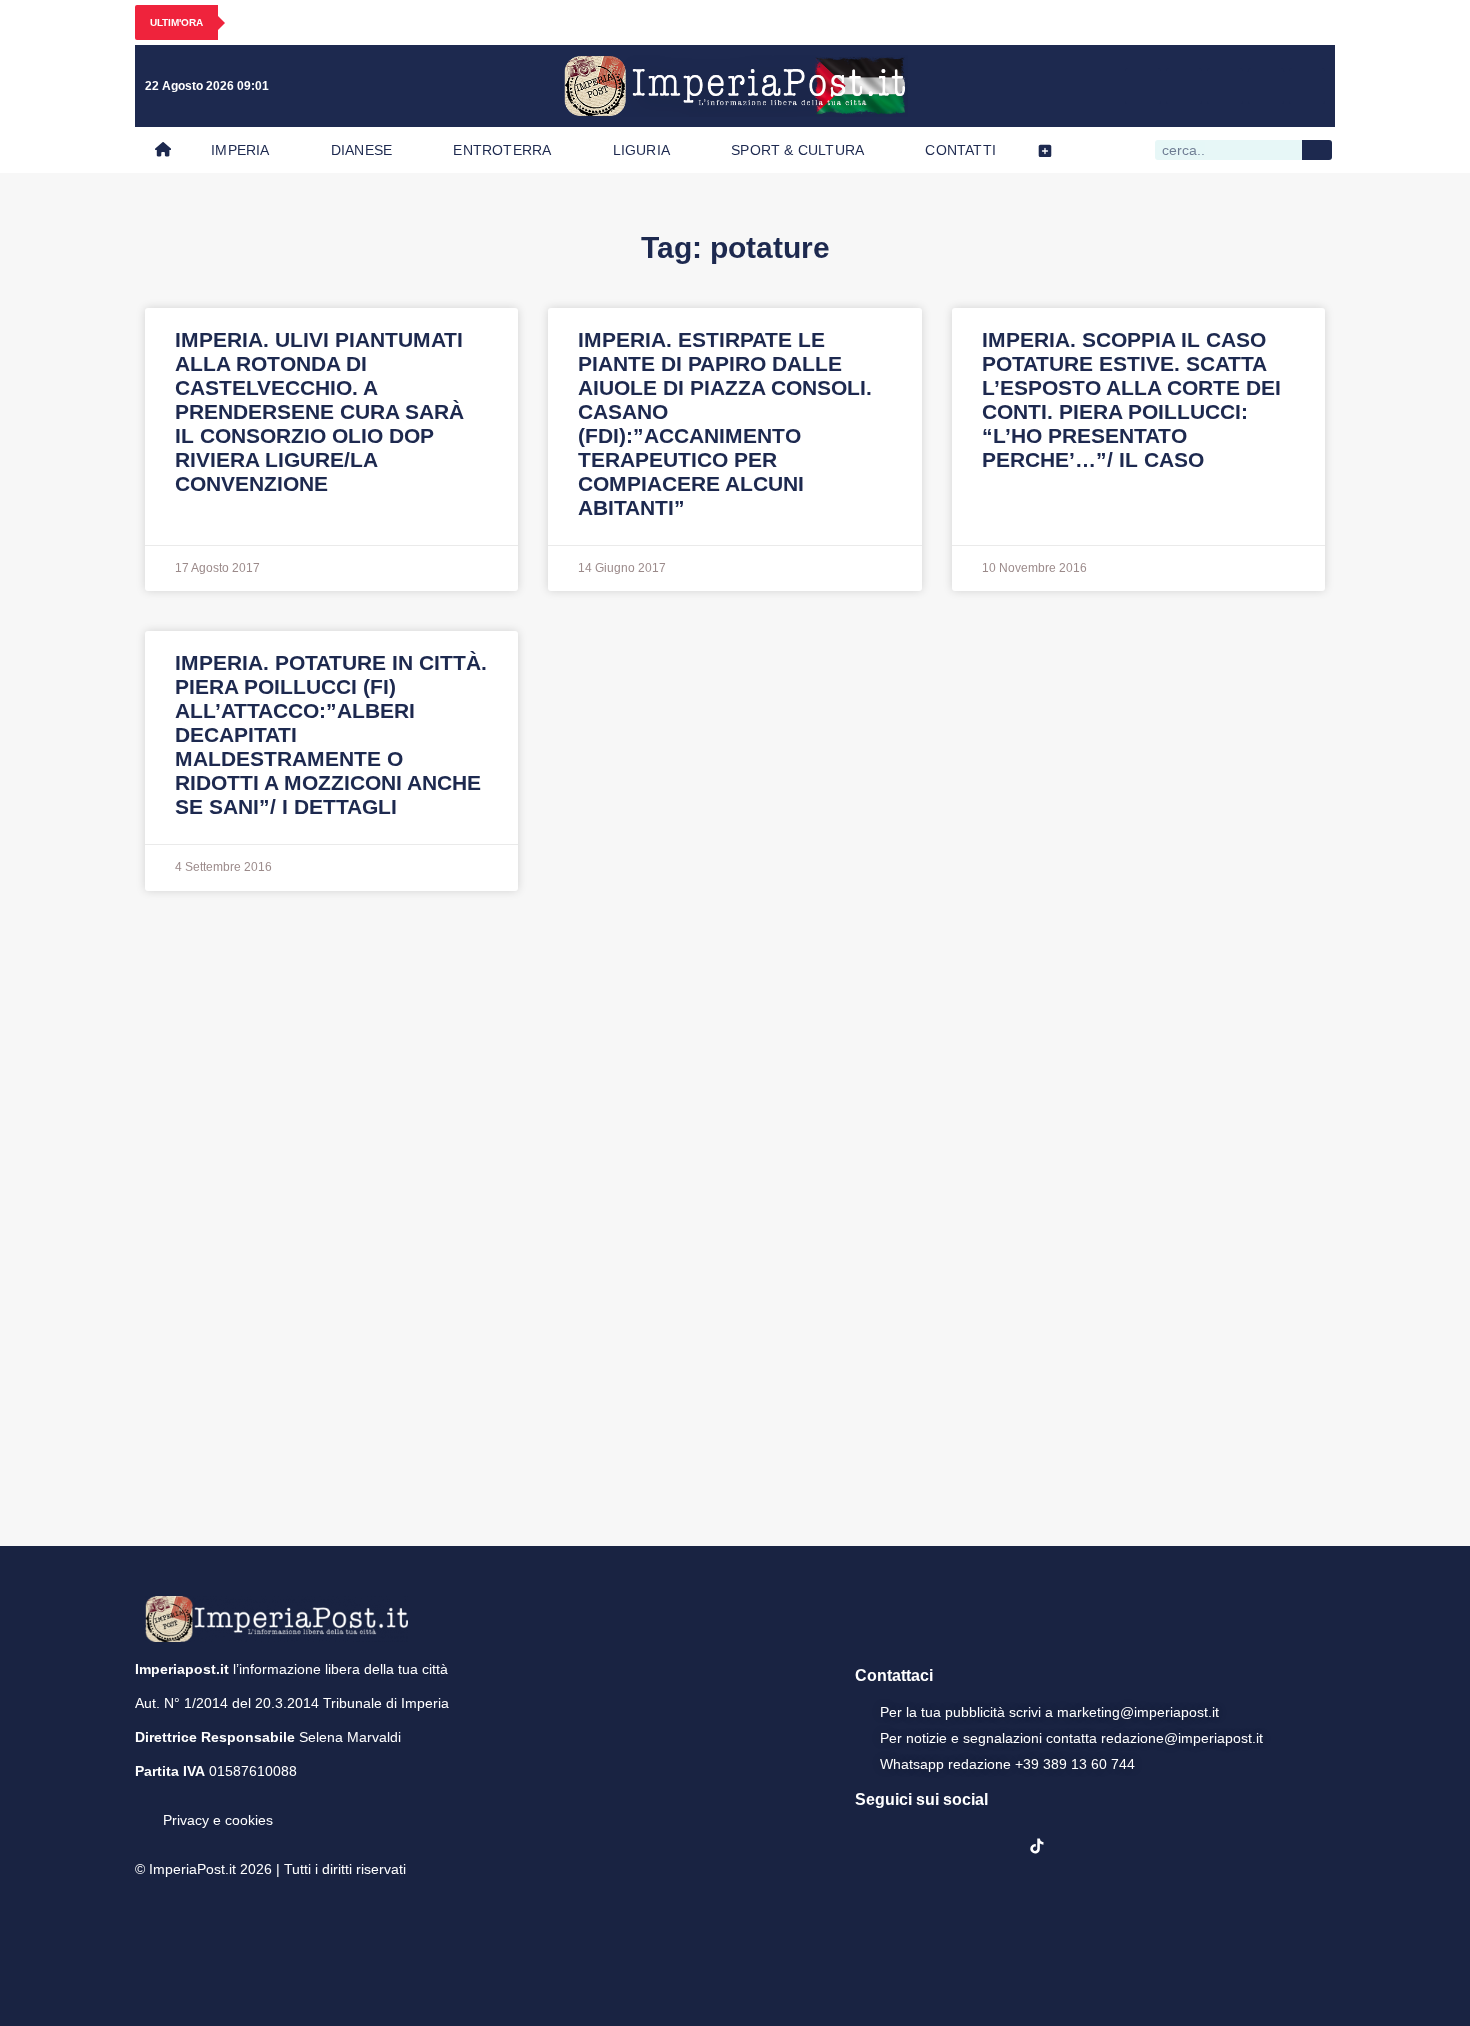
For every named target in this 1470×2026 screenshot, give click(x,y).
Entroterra (502, 150)
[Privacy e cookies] (143, 1806)
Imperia (240, 150)
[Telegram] (1266, 86)
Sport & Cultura (797, 150)
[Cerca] (1317, 150)
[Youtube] (1225, 86)
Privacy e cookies (218, 1820)
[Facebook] (1143, 86)
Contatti (960, 150)
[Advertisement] (735, 1216)
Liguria (641, 150)
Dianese (361, 150)
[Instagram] (1184, 86)
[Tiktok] (1307, 86)
